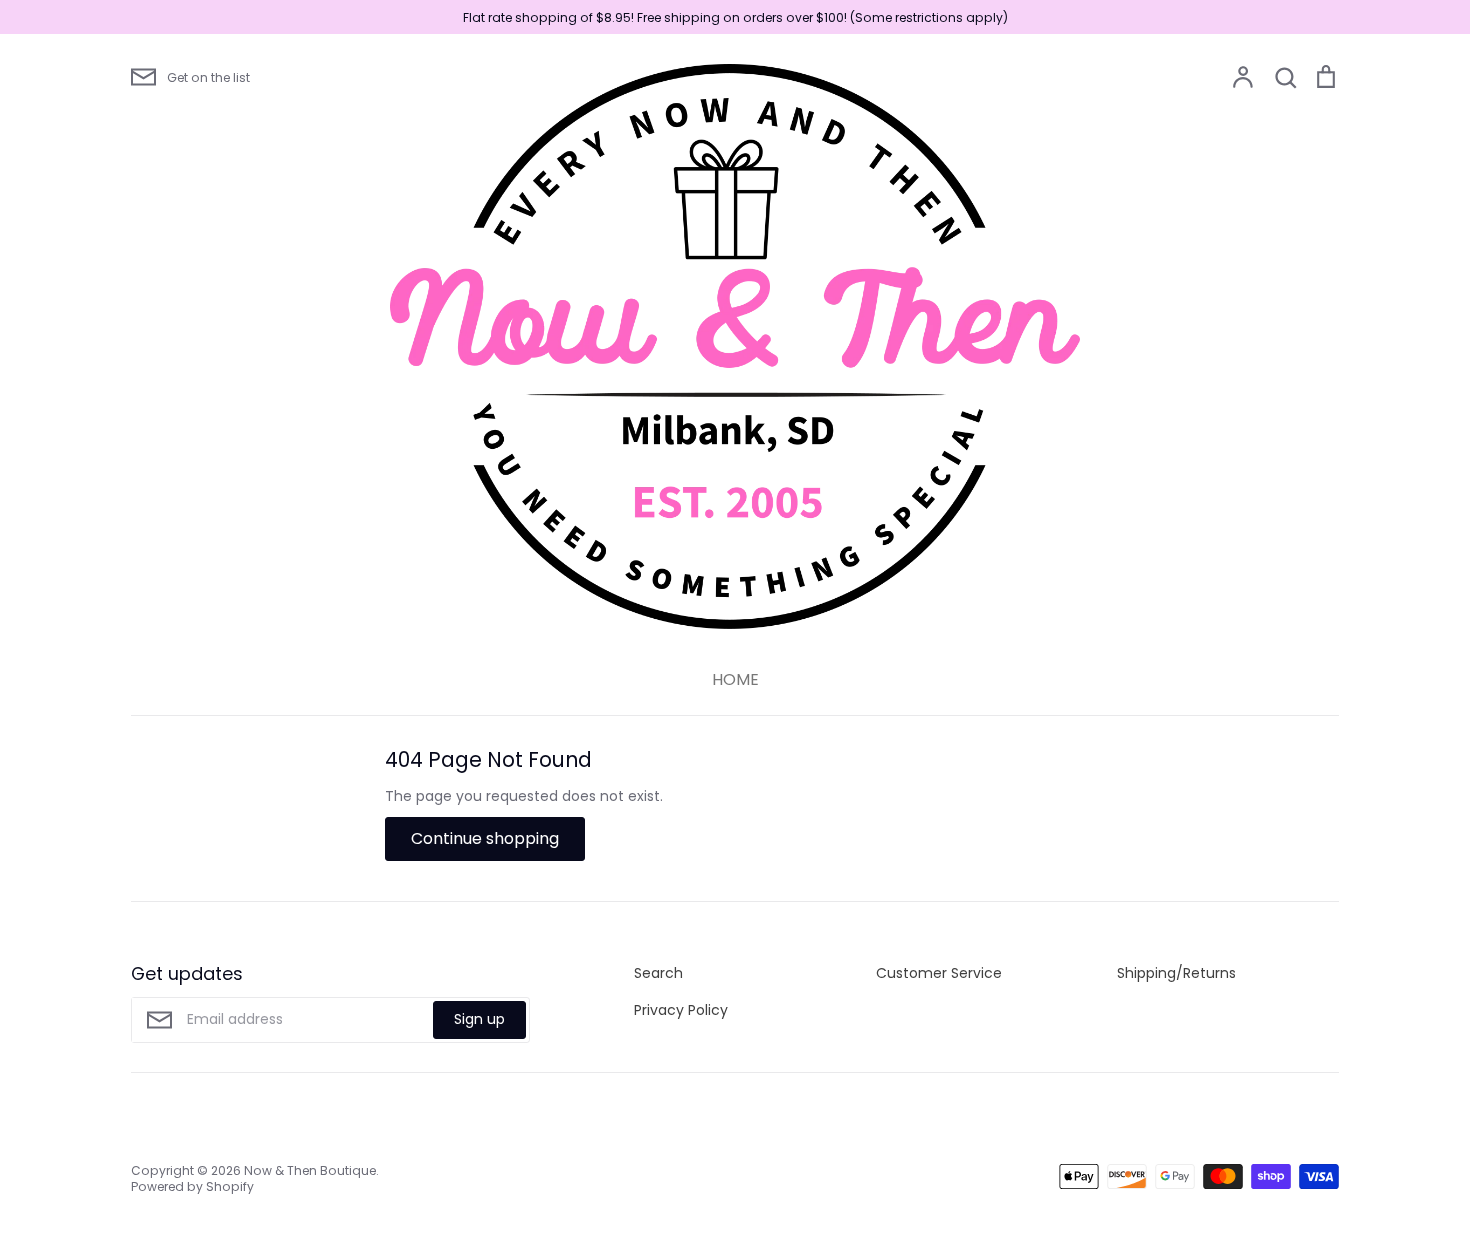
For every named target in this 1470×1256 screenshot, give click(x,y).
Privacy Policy (681, 1010)
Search (658, 973)
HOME (735, 679)
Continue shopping (485, 838)
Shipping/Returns (1176, 973)
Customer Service (939, 973)
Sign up (479, 1019)
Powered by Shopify (192, 1186)
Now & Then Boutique (310, 1170)
